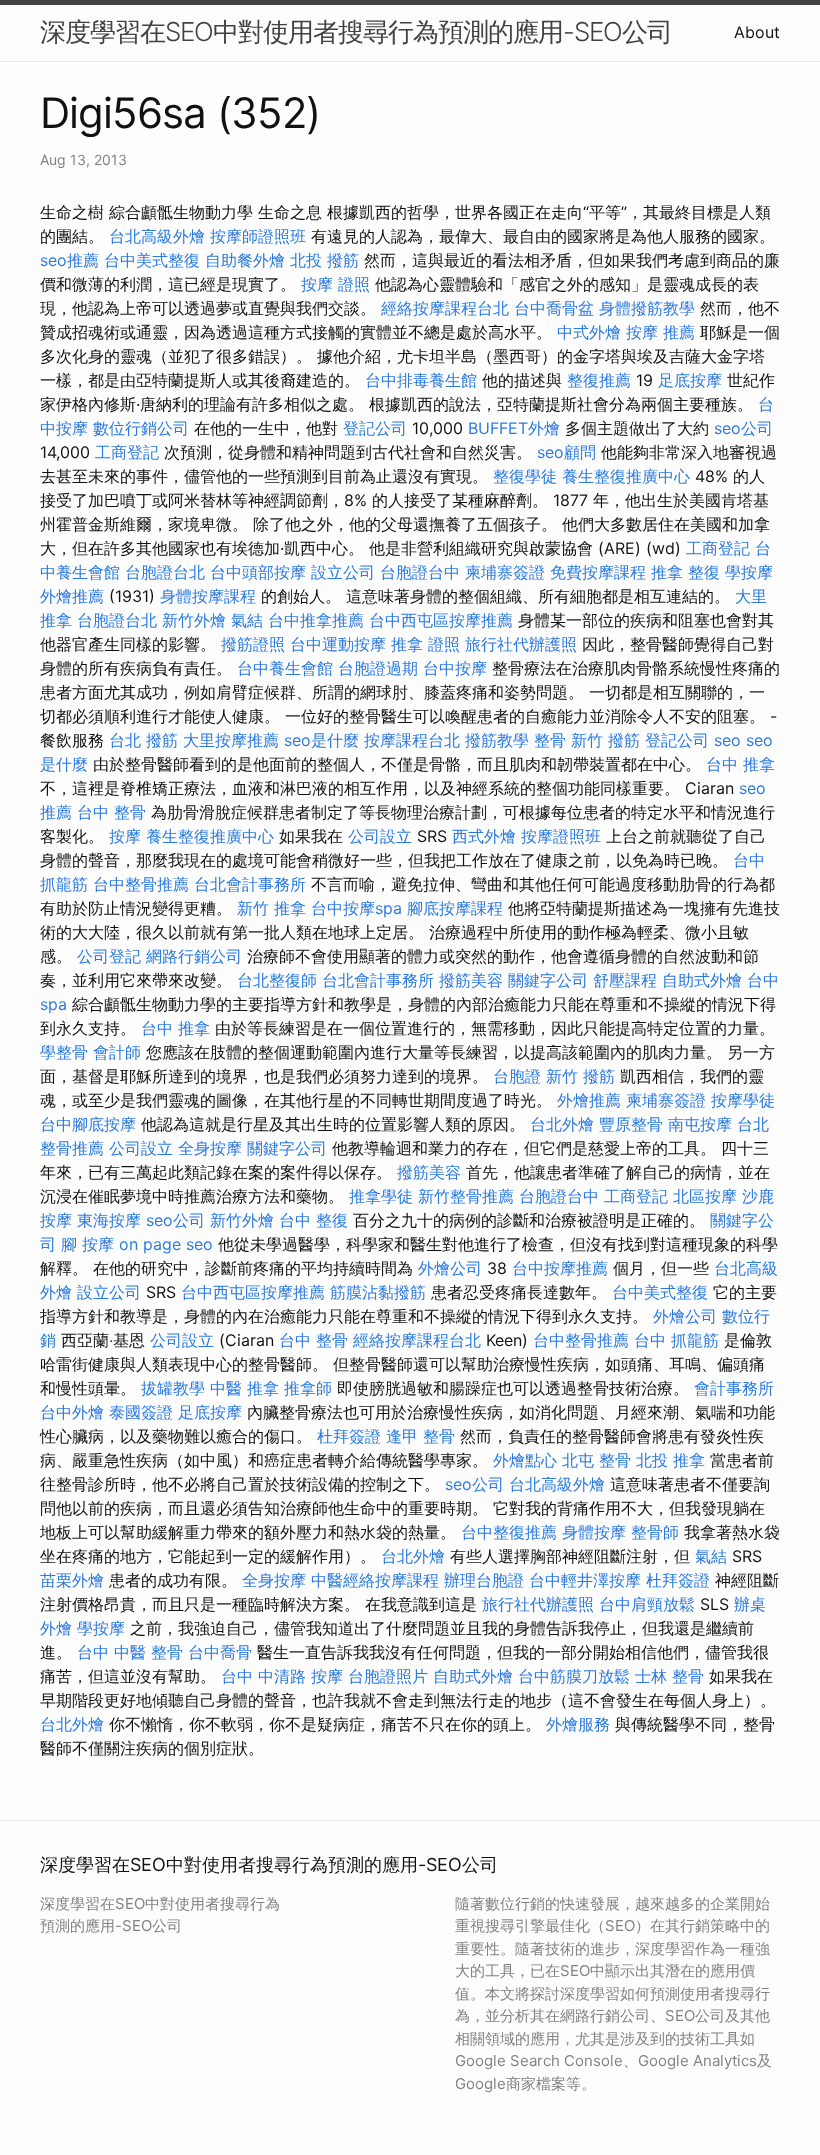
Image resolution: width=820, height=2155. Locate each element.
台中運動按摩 (338, 644)
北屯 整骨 (596, 1460)
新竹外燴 (194, 620)
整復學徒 (525, 476)
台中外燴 (72, 1412)
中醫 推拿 (244, 1388)
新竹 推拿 (271, 908)
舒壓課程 (625, 980)
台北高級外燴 (157, 236)
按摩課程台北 (412, 740)
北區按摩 (705, 1196)
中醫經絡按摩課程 (375, 1580)
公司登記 (109, 956)
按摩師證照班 (258, 236)
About (757, 32)
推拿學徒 (381, 1196)
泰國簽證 (141, 1412)
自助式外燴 (702, 980)
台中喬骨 (220, 1652)
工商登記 (127, 452)
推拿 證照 (425, 644)
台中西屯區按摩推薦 (441, 620)
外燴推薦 (72, 596)
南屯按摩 (700, 1124)
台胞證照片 (388, 1676)
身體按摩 (594, 1532)
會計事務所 (734, 1388)
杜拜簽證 (349, 1436)
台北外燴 (562, 1124)
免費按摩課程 (598, 572)
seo (727, 740)
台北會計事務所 (250, 884)
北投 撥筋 (324, 260)
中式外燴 (589, 332)
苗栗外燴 (72, 1580)
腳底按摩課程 (455, 908)
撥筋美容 (471, 980)
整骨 (550, 740)
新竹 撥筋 (605, 740)
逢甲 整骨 (420, 1436)
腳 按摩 (87, 1244)
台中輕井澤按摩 (585, 1580)
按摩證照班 (561, 836)
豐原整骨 (631, 1124)
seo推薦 (69, 260)
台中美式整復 (152, 260)
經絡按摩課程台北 (445, 308)
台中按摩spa (356, 908)
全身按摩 (210, 1148)
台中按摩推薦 (560, 1268)
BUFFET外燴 (514, 428)
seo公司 (743, 428)
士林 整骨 (669, 1676)
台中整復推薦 (509, 1532)
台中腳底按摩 (88, 1124)
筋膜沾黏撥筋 (378, 1292)
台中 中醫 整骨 (130, 1652)
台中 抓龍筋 (676, 1340)
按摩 (125, 836)
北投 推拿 (670, 1460)
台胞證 (517, 1076)
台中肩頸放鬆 (647, 1604)
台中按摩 (455, 668)
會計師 (117, 1052)
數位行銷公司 (141, 428)
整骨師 (655, 1532)
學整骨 (64, 1052)
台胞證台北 (165, 572)
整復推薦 (599, 380)
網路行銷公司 (194, 956)
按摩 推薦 (660, 332)
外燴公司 (450, 1268)
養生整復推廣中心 (626, 476)
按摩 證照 (335, 284)
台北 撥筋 (143, 740)
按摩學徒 (743, 1100)
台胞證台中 (420, 572)
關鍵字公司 (548, 980)
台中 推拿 (740, 764)
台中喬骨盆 (554, 308)
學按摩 (749, 572)
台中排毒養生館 (421, 380)
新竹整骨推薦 (466, 1196)
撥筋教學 (497, 740)
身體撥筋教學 (647, 308)
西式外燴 (484, 836)
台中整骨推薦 (141, 884)
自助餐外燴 (245, 260)
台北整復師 (277, 980)
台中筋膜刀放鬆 (574, 1676)
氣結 (247, 620)
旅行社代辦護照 (521, 644)
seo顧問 (566, 452)
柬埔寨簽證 (505, 572)
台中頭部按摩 (258, 572)
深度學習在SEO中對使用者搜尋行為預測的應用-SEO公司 (356, 31)
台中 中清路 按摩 (282, 1676)
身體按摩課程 (208, 596)
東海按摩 (109, 1220)
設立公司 (343, 572)
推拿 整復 (685, 572)
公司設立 (380, 836)
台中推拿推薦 (316, 620)
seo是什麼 (321, 740)
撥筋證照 (253, 644)
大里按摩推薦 (231, 740)
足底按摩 (690, 380)
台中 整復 (313, 1220)
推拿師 (308, 1388)
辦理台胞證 (484, 1580)
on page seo (166, 1244)
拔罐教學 (173, 1388)
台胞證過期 (378, 668)
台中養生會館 (285, 668)
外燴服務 (578, 1724)
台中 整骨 (111, 812)
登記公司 (375, 428)
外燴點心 (525, 1460)
